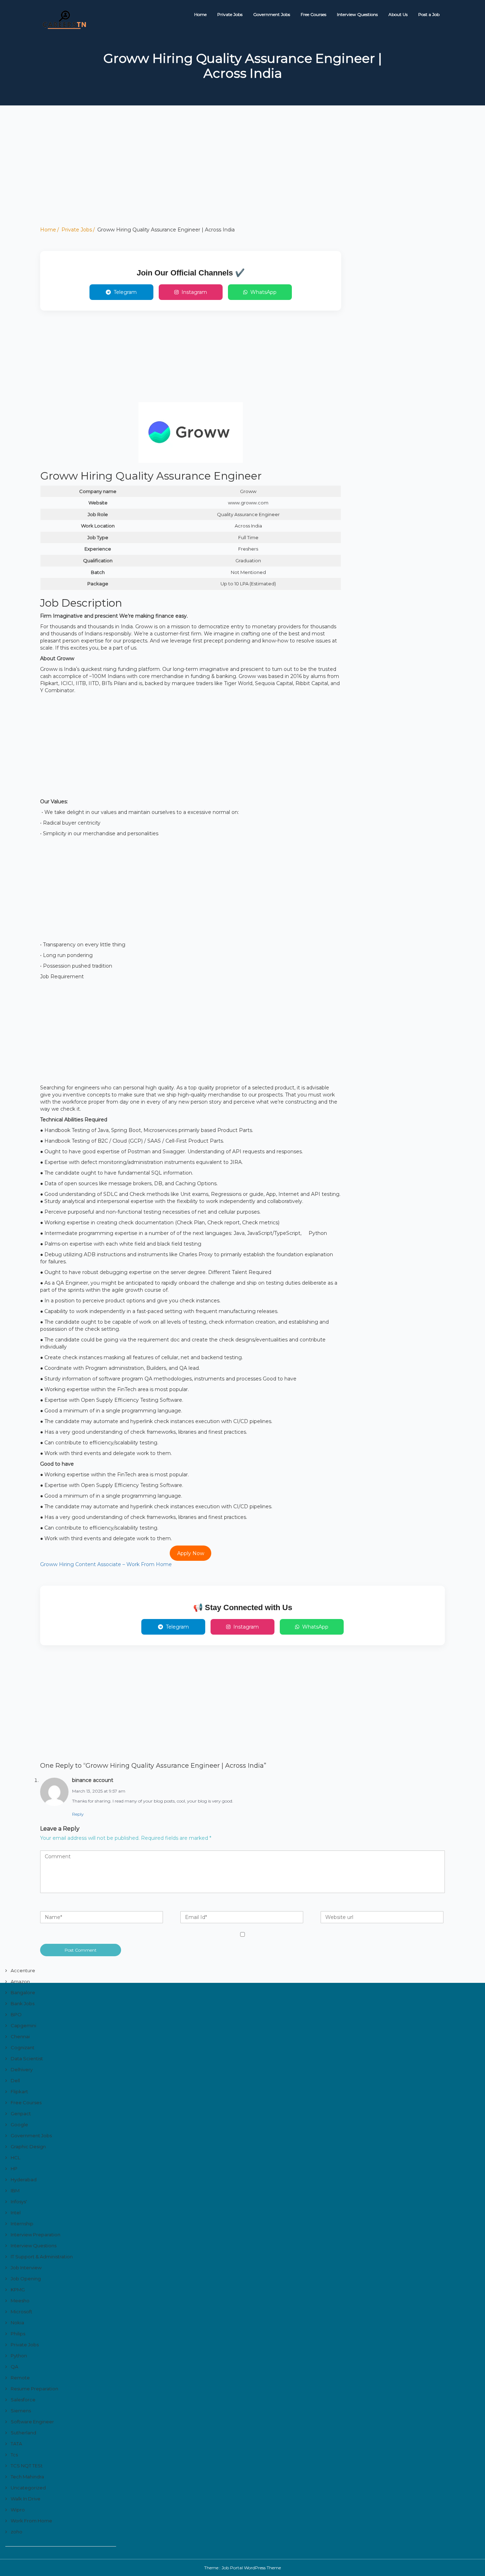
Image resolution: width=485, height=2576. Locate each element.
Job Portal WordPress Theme (251, 2568)
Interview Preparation (36, 2235)
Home (200, 14)
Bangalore (23, 1992)
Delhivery (22, 2069)
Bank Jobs (23, 2003)
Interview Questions (357, 14)
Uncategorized (28, 2488)
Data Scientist (27, 2058)
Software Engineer (32, 2422)
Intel (16, 2213)
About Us (398, 14)
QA (14, 2367)
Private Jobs (230, 14)
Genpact (21, 2113)
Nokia (17, 2323)
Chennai (20, 2036)
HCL (15, 2157)
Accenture (23, 1970)
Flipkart (19, 2091)
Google (19, 2124)
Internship (22, 2224)
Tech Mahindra (27, 2477)
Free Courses (314, 14)
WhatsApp (263, 292)
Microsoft (21, 2312)
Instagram (194, 292)
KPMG (18, 2290)
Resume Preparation (34, 2389)
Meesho (20, 2301)
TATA (16, 2444)
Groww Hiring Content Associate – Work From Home (106, 1564)
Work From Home (31, 2521)
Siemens (21, 2411)
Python (19, 2356)
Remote (20, 2378)
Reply (78, 1814)
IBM (15, 2191)
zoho (17, 2532)
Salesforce (23, 2400)
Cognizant (23, 2047)
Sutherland (23, 2433)
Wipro (18, 2510)
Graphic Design (28, 2146)
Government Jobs (272, 14)
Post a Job (429, 14)
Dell (15, 2080)
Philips (18, 2334)
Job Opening (26, 2279)
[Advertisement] (213, 176)
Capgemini (23, 2025)
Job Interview (26, 2268)
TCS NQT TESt (27, 2466)
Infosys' (19, 2202)
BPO (16, 2014)
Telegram (125, 292)
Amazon (20, 1981)
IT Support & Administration (42, 2257)
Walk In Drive (26, 2499)
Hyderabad (24, 2180)
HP (14, 2168)
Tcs (14, 2455)
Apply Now (191, 1553)
